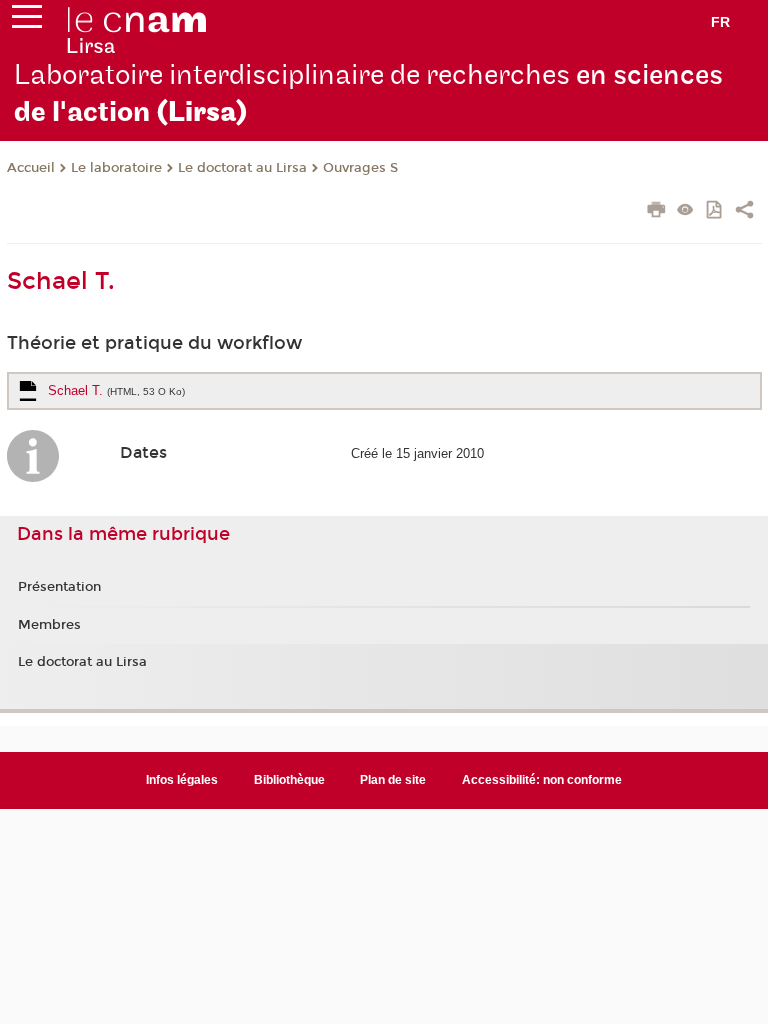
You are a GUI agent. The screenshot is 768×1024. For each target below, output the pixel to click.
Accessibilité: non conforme (542, 780)
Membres (49, 625)
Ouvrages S (360, 168)
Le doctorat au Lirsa (242, 168)
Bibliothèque (289, 780)
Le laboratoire (116, 168)
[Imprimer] (656, 212)
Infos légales (182, 780)
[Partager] (744, 212)
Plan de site (393, 780)
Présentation (59, 587)
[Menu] (27, 21)
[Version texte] (685, 211)
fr (720, 22)
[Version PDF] (715, 211)
